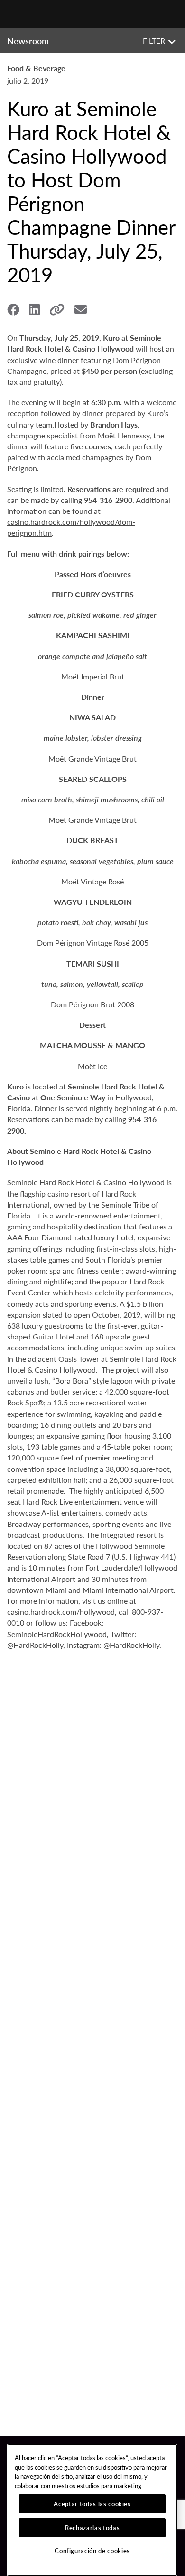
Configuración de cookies (92, 2551)
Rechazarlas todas (92, 2527)
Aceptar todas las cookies (92, 2504)
